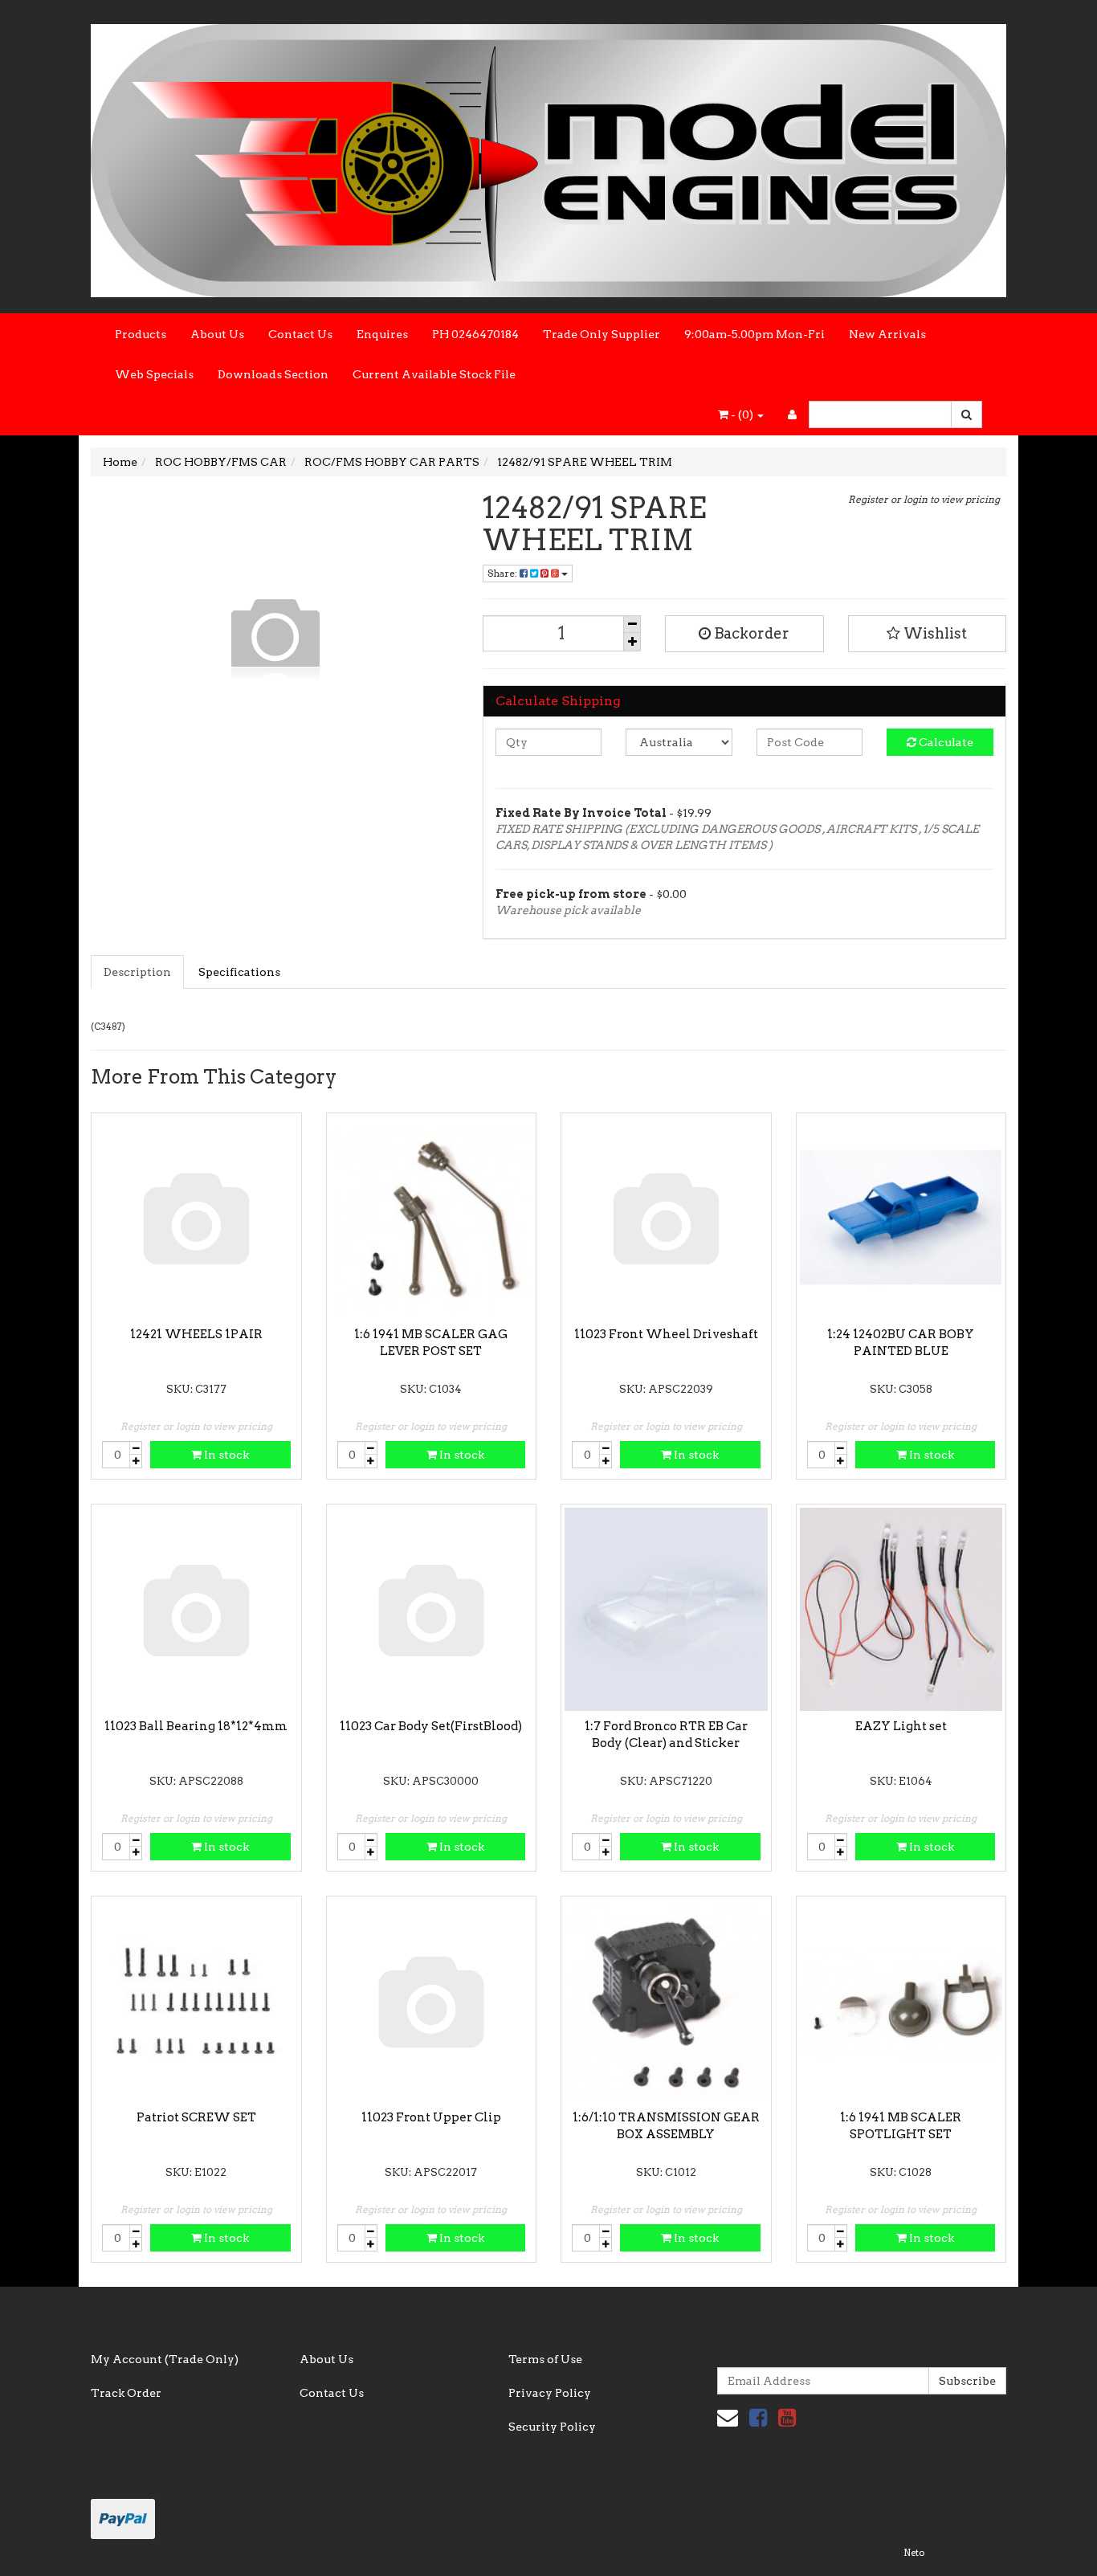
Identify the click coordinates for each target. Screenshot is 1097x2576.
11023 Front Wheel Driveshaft (666, 1334)
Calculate (945, 742)
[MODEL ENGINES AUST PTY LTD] (548, 156)
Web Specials (154, 374)
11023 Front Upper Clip (431, 2117)
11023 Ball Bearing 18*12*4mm (196, 1726)
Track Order (126, 2393)
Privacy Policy (550, 2393)
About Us (217, 334)
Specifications (239, 972)
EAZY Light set (901, 1726)
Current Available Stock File (434, 374)
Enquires (382, 334)
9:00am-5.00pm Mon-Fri (754, 334)
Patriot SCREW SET (196, 2117)
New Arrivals (887, 334)
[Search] (967, 414)
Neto (914, 2553)
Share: (504, 573)
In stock (225, 1455)
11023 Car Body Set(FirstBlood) (431, 1726)
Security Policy (552, 2427)
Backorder (750, 633)
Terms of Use (545, 2359)
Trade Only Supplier (602, 334)
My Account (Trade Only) (165, 2359)
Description (137, 972)
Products (141, 334)
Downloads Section (273, 374)
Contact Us (300, 334)
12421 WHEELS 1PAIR (196, 1334)
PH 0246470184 (475, 334)
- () (742, 414)
